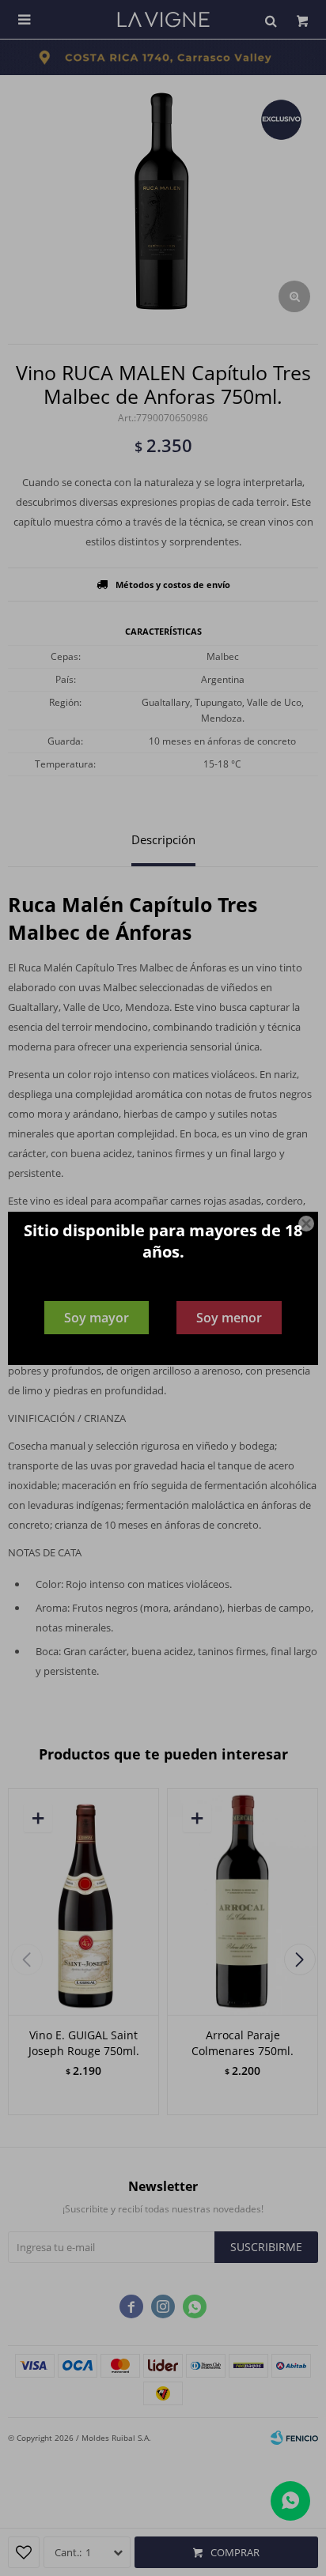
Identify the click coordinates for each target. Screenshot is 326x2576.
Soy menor (229, 1318)
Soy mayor (97, 1318)
